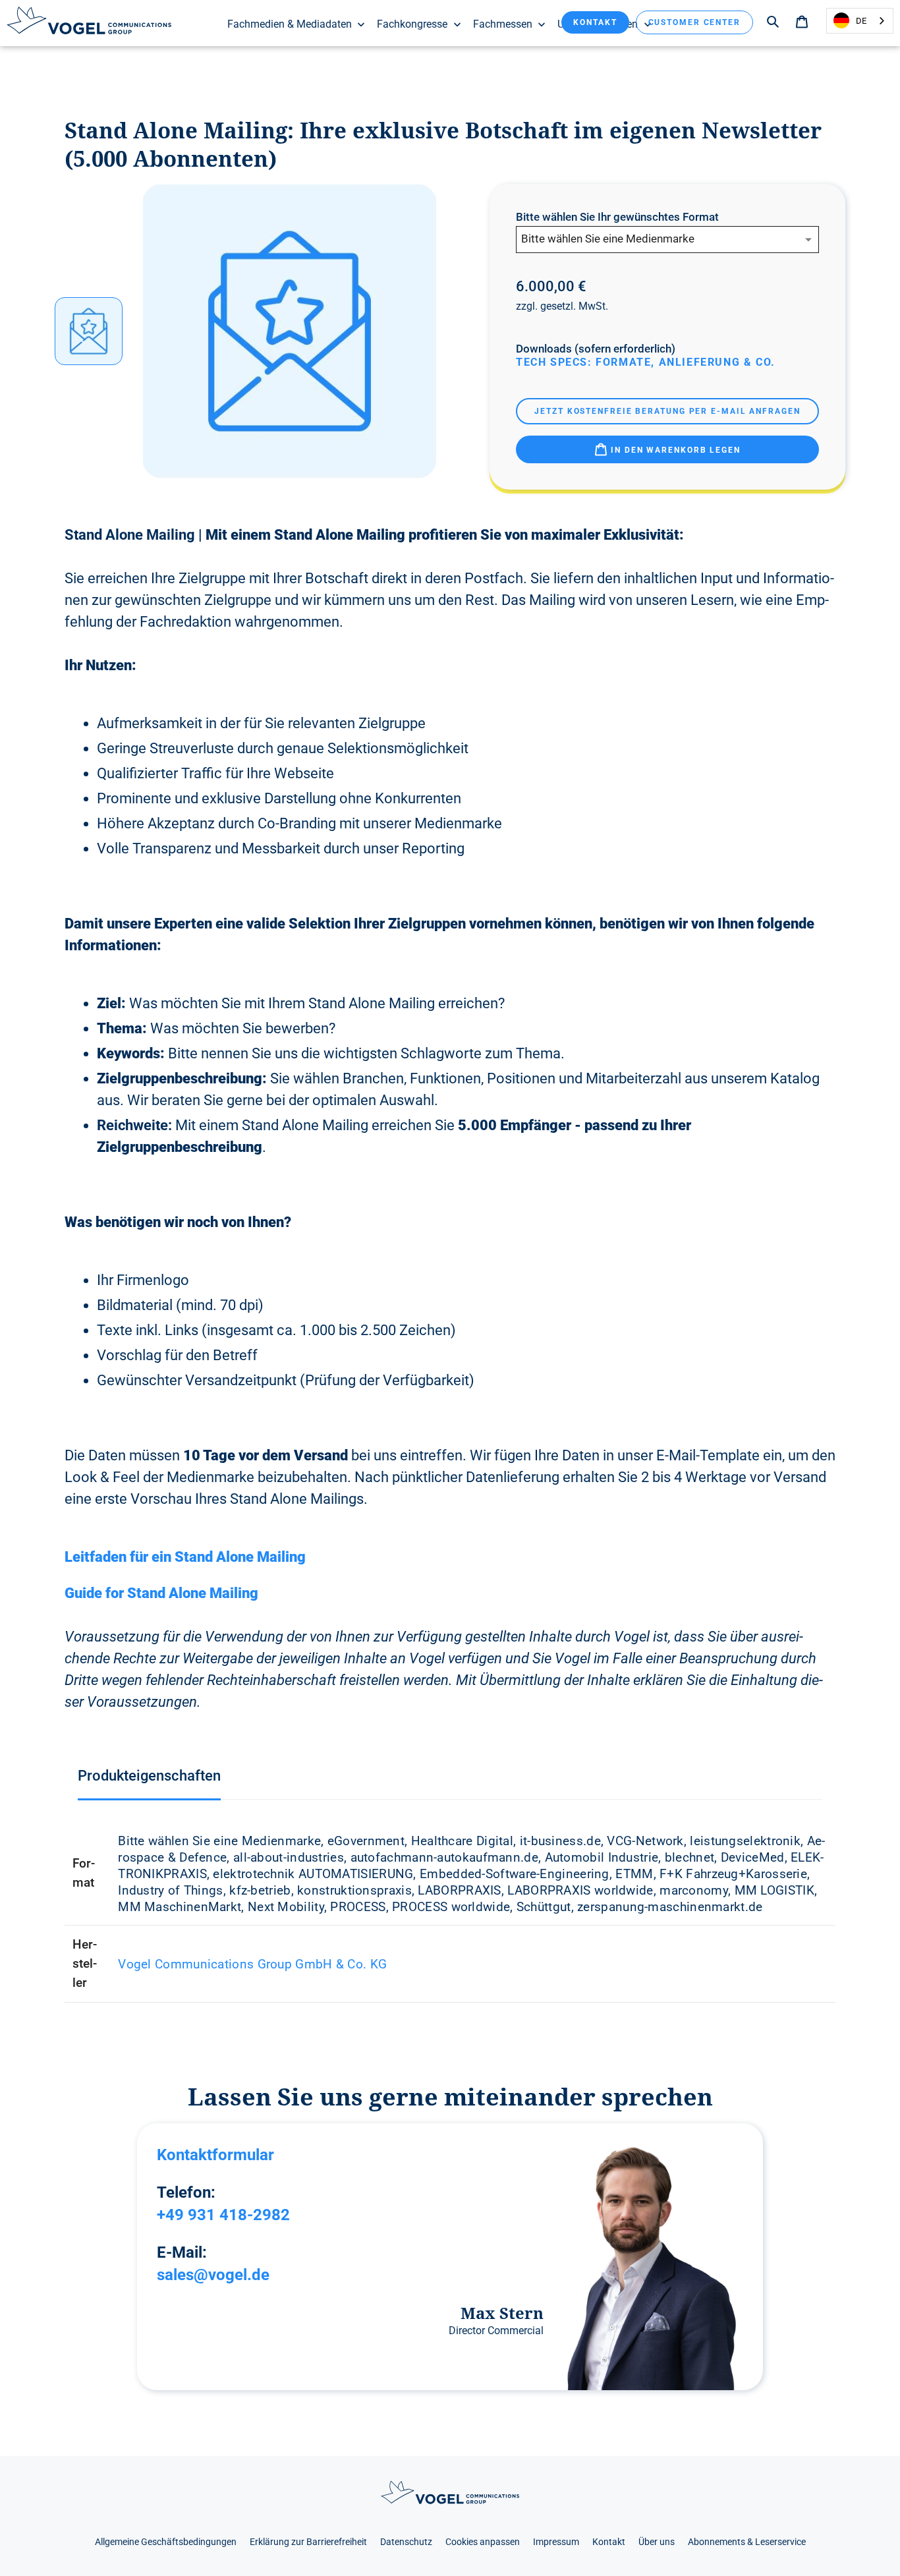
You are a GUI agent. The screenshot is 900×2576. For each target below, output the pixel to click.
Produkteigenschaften (149, 1776)
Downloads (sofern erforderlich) (596, 349)
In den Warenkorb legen (674, 450)
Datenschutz (406, 2542)
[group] (89, 331)
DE (861, 21)
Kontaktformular (215, 2155)
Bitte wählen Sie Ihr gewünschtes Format (617, 217)
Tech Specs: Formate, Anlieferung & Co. (646, 362)
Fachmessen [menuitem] (503, 24)
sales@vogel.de (213, 2275)
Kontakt (595, 22)
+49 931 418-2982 (223, 2215)
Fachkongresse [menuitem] (412, 24)
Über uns (657, 2542)
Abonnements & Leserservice (747, 2542)
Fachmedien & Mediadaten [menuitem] (290, 24)
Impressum (556, 2542)
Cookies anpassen (483, 2542)
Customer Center (695, 22)
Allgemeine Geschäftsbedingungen (166, 2542)
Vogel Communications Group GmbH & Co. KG (252, 1964)
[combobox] (860, 21)
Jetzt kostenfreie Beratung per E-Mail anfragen (667, 411)
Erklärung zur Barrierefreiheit (308, 2542)
